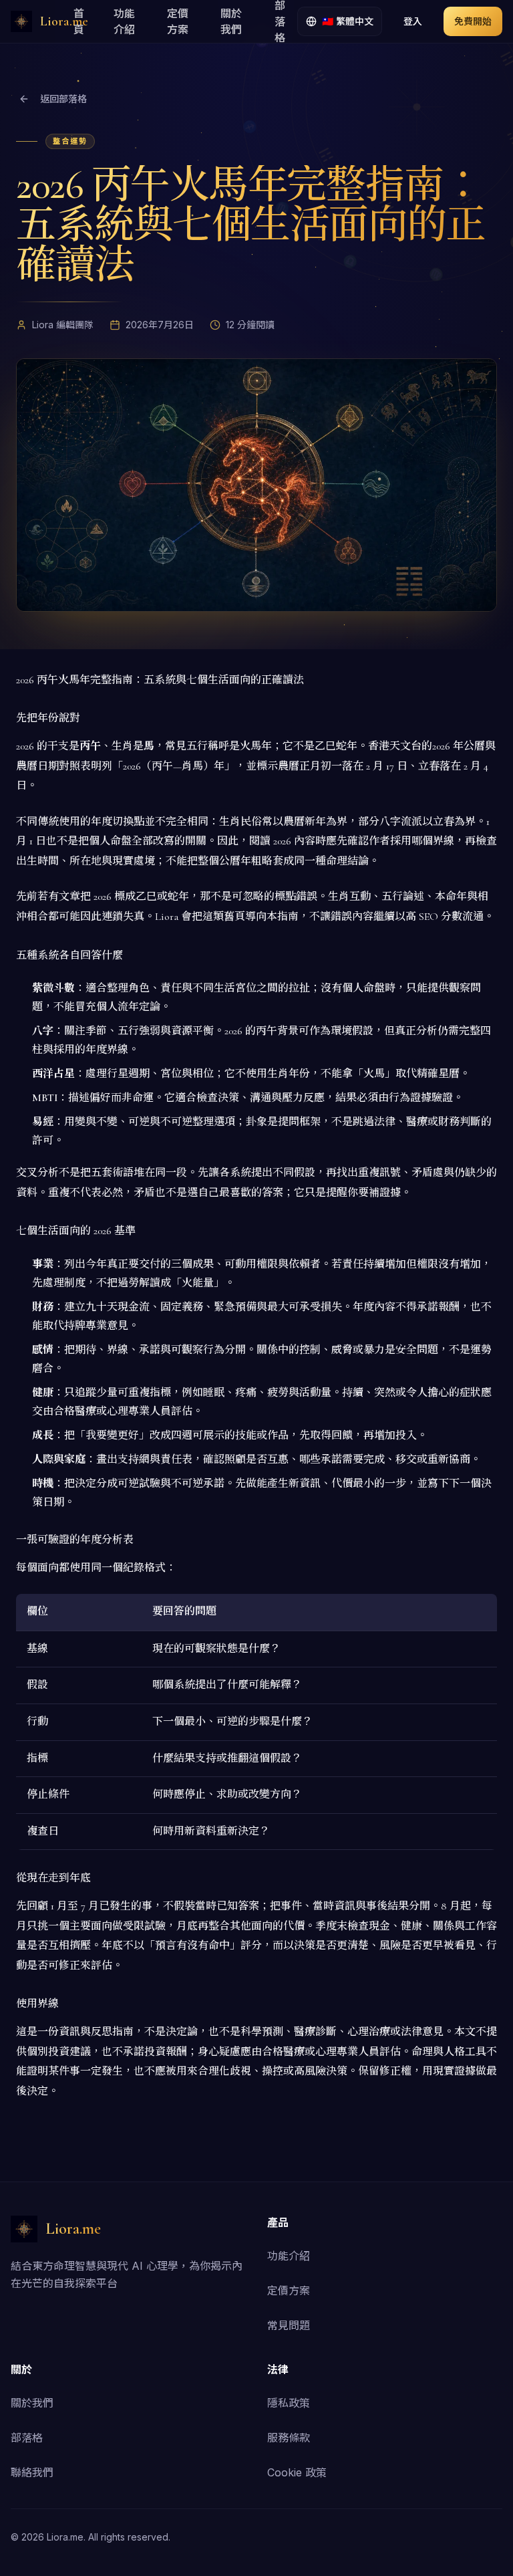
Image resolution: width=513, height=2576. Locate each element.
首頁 (79, 21)
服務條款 (289, 2438)
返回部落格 (63, 99)
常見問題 (289, 2325)
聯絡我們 (32, 2472)
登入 (413, 21)
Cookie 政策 (297, 2472)
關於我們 (231, 21)
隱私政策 (289, 2403)
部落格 (27, 2438)
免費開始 (473, 21)
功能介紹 (124, 21)
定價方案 (178, 21)
